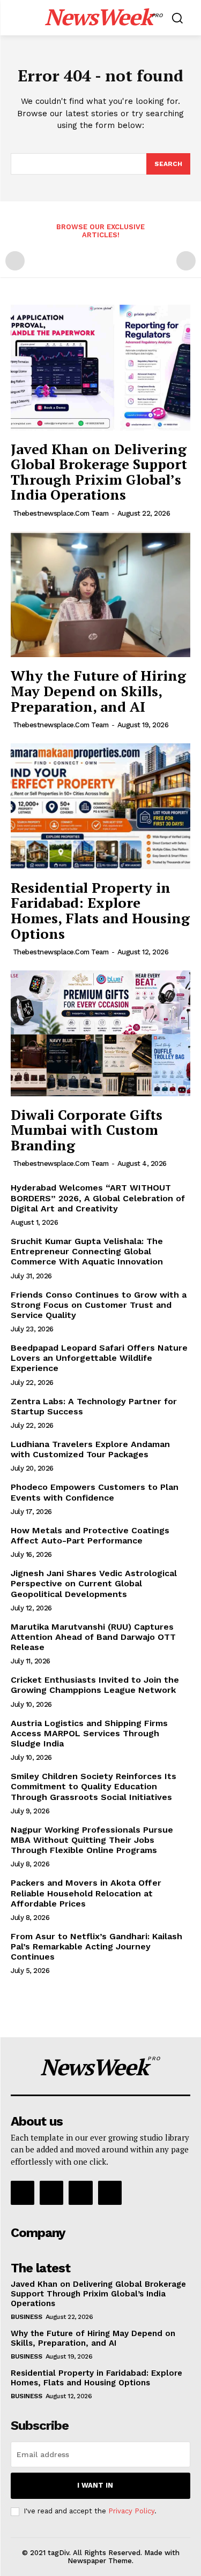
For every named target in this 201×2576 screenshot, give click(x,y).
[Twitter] (80, 2193)
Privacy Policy (131, 2511)
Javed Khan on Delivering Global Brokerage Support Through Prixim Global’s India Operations (99, 472)
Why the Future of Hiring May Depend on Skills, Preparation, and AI (98, 691)
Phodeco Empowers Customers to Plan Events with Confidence (95, 1492)
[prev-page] (15, 261)
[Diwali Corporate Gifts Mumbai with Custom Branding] (100, 1033)
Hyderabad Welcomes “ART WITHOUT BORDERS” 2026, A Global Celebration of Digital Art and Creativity (98, 1198)
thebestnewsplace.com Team (61, 513)
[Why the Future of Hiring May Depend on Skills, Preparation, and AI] (100, 595)
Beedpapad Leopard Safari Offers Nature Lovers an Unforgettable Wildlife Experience (99, 1358)
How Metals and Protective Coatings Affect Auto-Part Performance (90, 1535)
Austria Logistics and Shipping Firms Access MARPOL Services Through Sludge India (89, 1733)
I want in (95, 2485)
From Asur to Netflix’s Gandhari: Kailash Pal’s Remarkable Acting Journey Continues (96, 1946)
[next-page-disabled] (186, 261)
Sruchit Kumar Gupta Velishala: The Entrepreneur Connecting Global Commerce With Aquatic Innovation (87, 1251)
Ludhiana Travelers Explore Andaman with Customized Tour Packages (90, 1449)
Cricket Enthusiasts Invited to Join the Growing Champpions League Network (95, 1685)
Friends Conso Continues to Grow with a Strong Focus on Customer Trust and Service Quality (99, 1305)
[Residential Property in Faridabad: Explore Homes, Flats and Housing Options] (100, 806)
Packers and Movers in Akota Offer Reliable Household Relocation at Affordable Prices (86, 1893)
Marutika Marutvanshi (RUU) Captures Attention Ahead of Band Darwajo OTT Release (93, 1637)
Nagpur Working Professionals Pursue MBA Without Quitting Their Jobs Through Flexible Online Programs (92, 1840)
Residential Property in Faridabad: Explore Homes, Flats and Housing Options (100, 910)
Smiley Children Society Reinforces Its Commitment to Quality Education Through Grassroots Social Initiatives (94, 1786)
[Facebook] (23, 2193)
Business (26, 2317)
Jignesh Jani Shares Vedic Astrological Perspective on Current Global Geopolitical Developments (94, 1583)
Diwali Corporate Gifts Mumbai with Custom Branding (87, 1130)
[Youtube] (110, 2193)
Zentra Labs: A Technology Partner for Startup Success (94, 1406)
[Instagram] (51, 2193)
